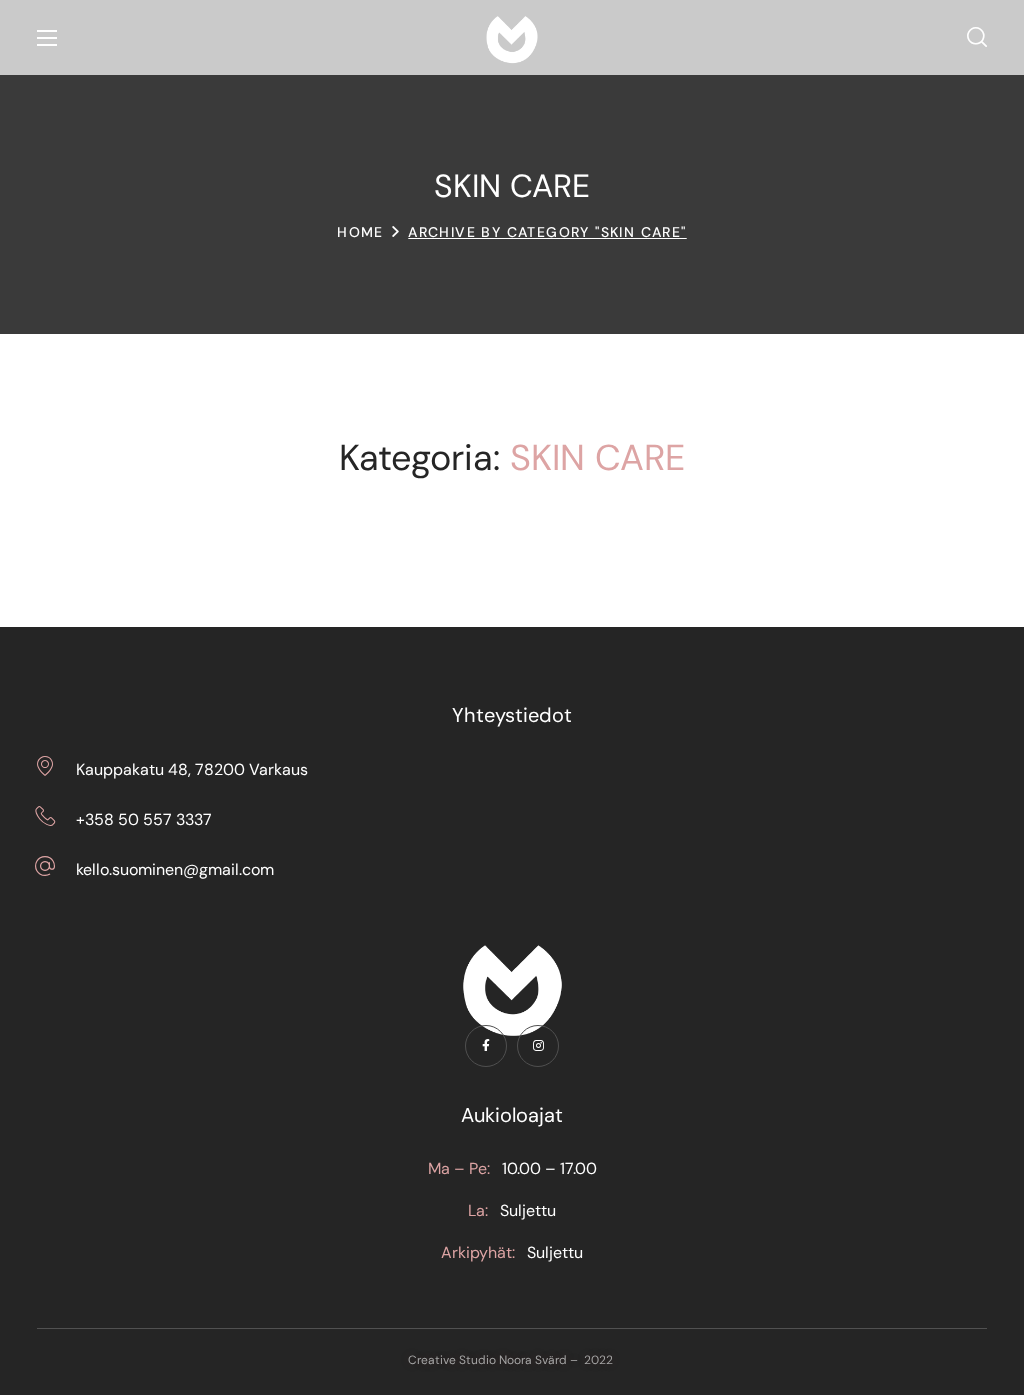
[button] (977, 38)
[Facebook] (486, 1046)
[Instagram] (538, 1046)
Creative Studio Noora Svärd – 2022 (512, 1360)
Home (360, 232)
